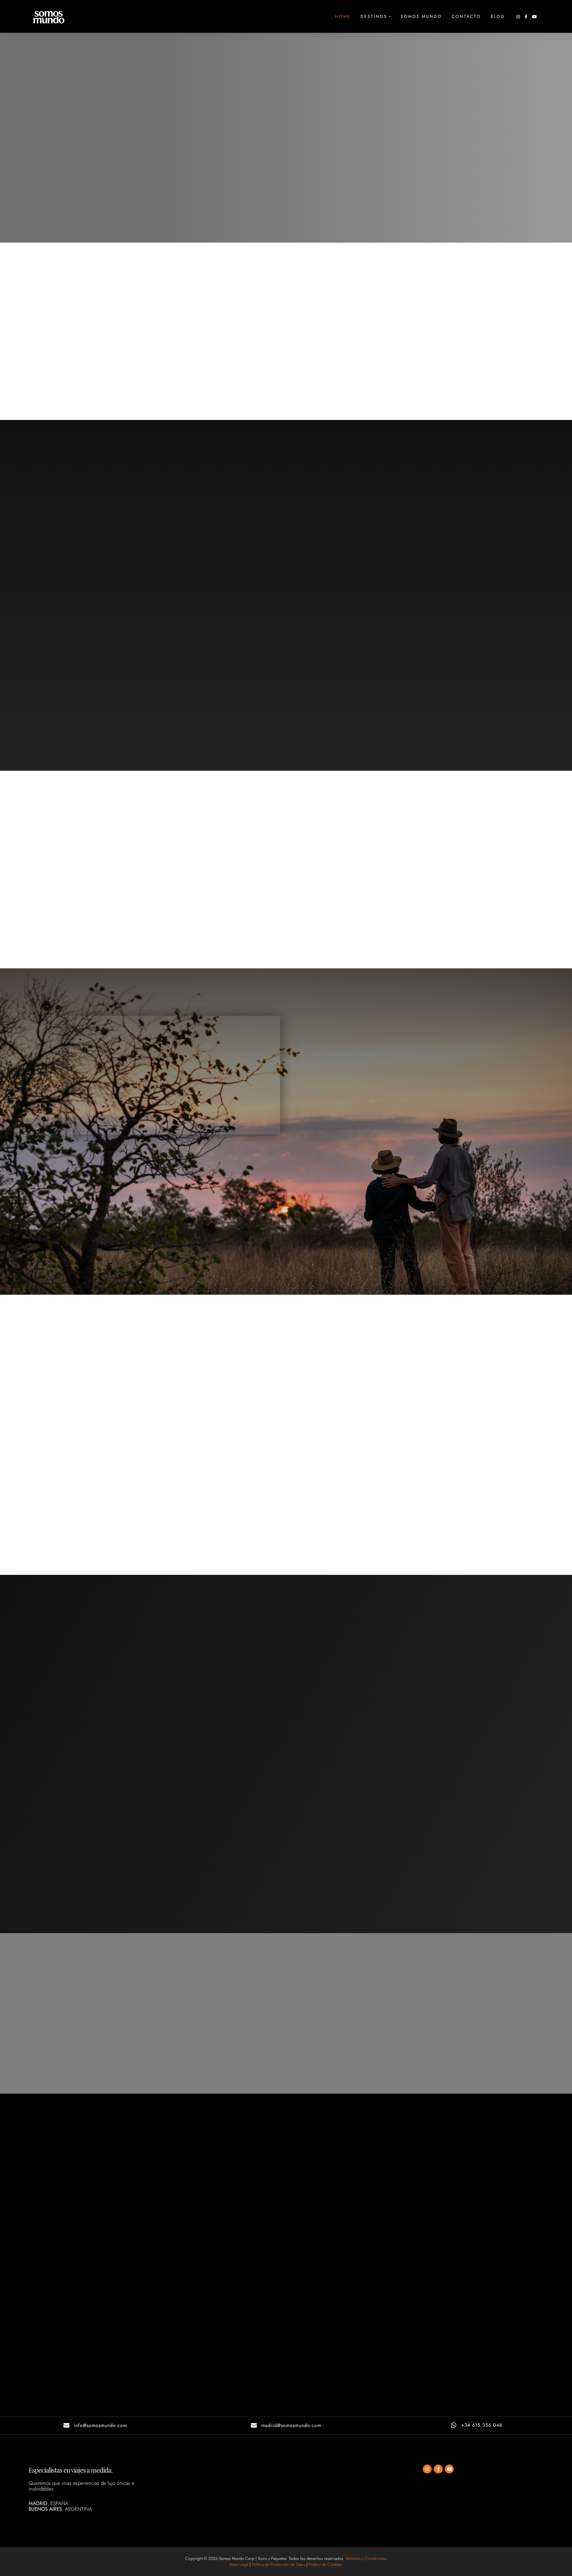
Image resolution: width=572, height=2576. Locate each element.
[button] (390, 17)
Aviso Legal (239, 2564)
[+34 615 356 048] (454, 2425)
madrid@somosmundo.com (291, 2425)
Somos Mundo (421, 16)
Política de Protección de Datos (279, 2564)
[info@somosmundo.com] (66, 2425)
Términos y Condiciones (366, 2558)
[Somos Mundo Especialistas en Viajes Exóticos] (49, 17)
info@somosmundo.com (100, 2425)
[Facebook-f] (438, 2469)
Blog (498, 16)
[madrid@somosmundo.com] (254, 2425)
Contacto (466, 16)
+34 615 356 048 (482, 2425)
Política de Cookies (326, 2564)
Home (343, 16)
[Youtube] (449, 2469)
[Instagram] (427, 2469)
